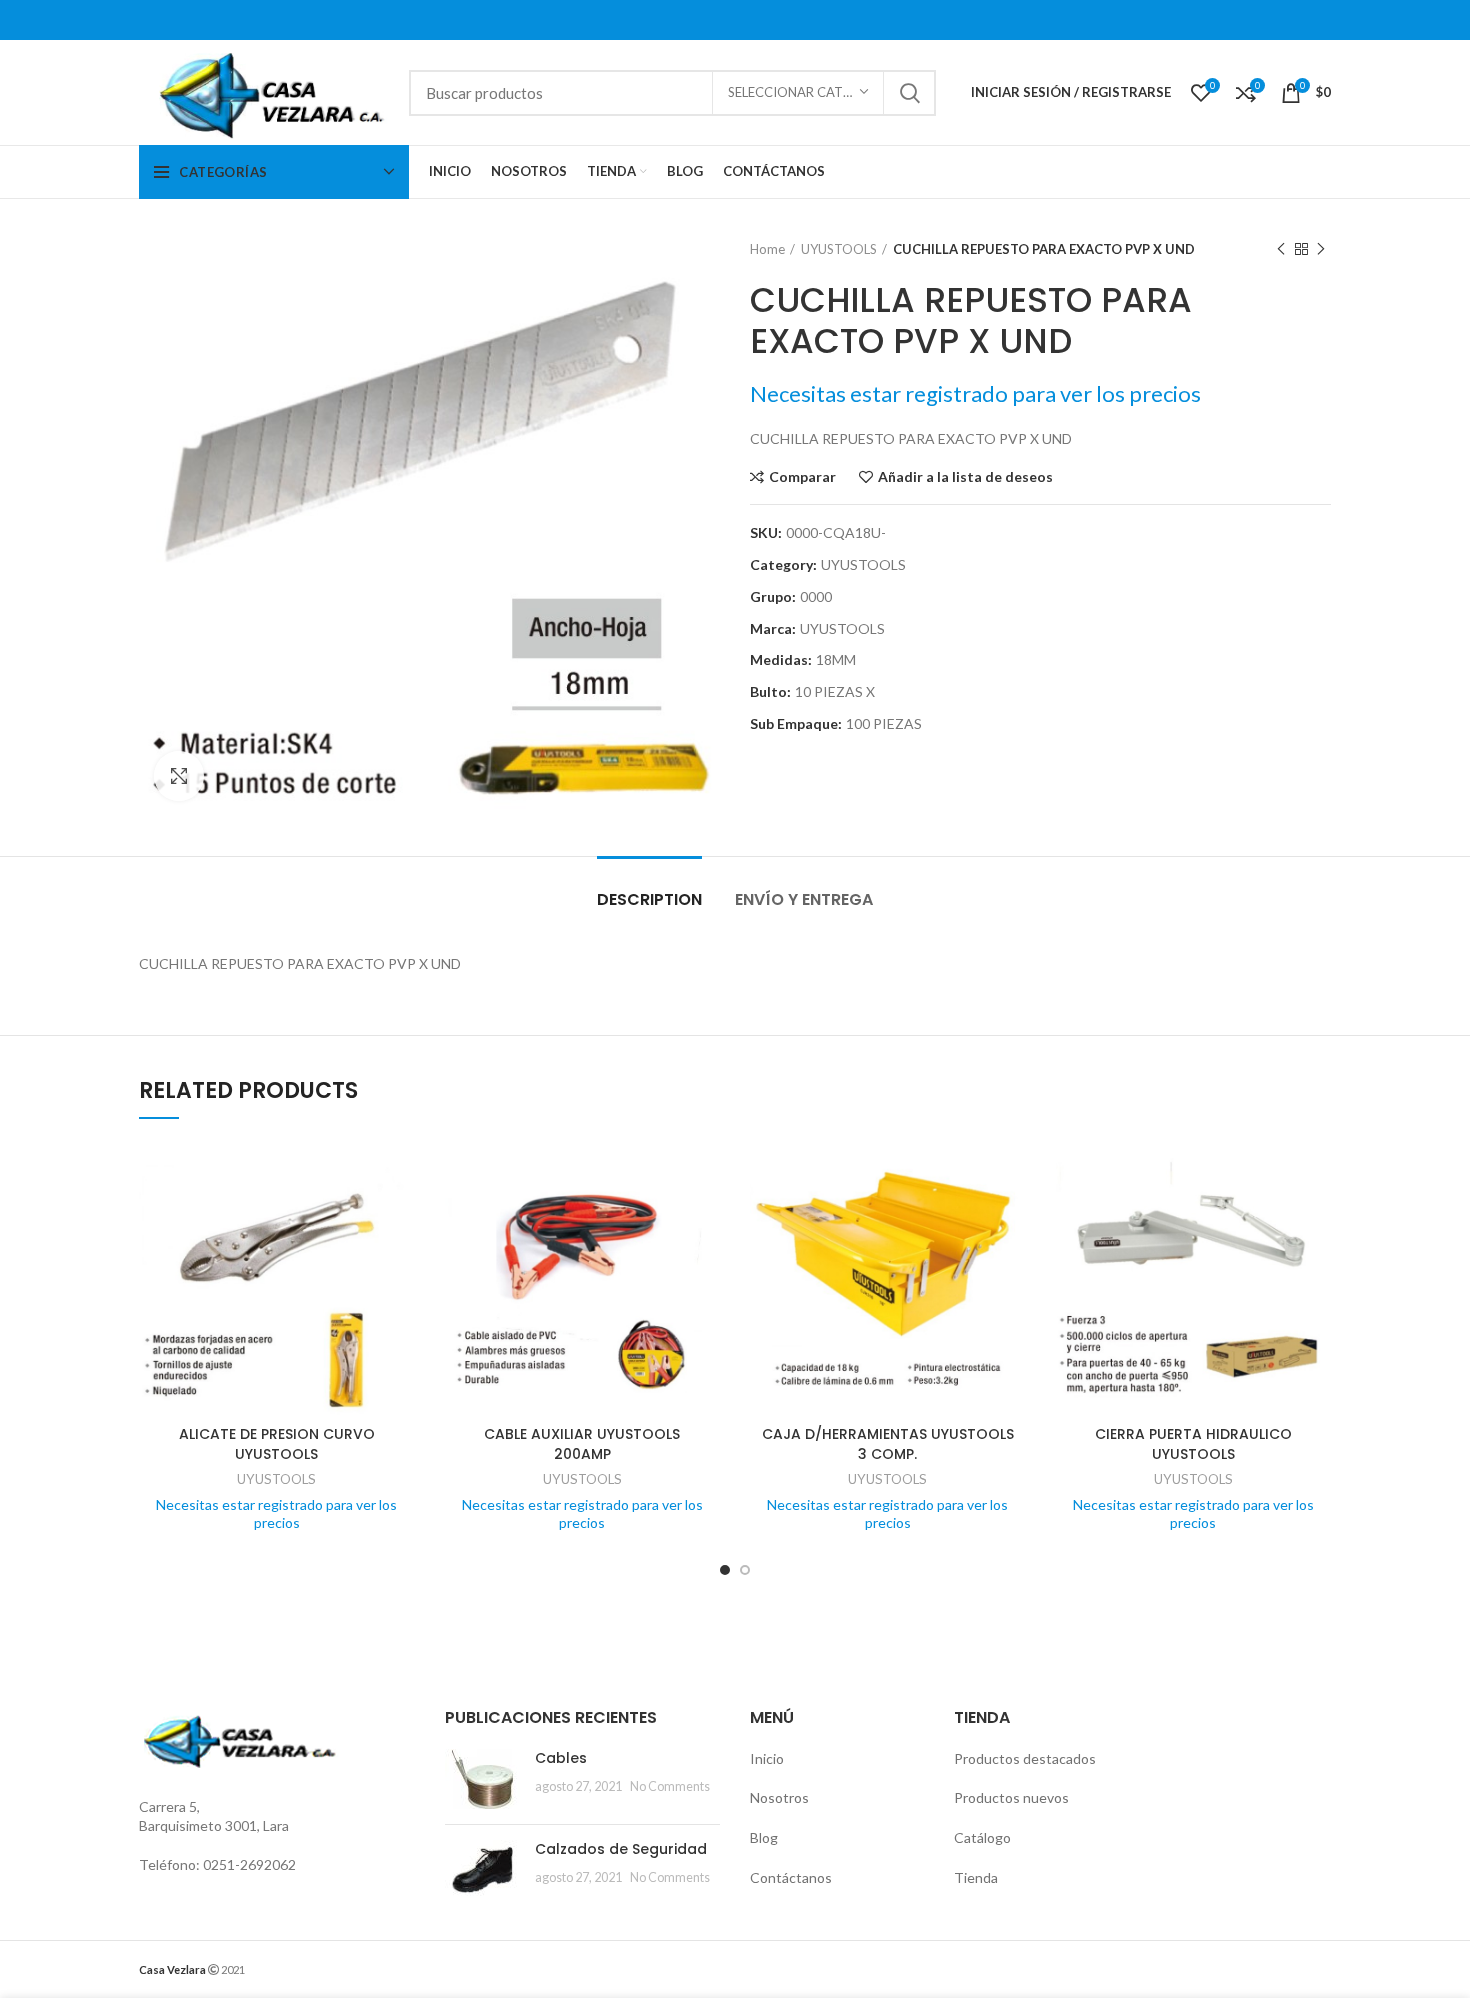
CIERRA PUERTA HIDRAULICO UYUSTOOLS (1193, 1444)
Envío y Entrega (804, 899)
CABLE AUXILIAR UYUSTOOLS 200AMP (582, 1444)
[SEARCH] (909, 93)
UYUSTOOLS (839, 249)
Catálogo (982, 1837)
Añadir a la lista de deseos (965, 477)
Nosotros (779, 1797)
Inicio (767, 1758)
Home (767, 249)
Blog (764, 1837)
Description (649, 899)
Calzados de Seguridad (621, 1849)
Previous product (1281, 249)
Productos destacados (1025, 1758)
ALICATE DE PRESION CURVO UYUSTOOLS (277, 1444)
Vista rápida (400, 1217)
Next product (1321, 249)
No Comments (670, 1786)
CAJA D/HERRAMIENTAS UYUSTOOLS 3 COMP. (888, 1444)
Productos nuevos (1011, 1797)
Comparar (802, 477)
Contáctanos (791, 1877)
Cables (561, 1758)
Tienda (976, 1877)
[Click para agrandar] (179, 776)
